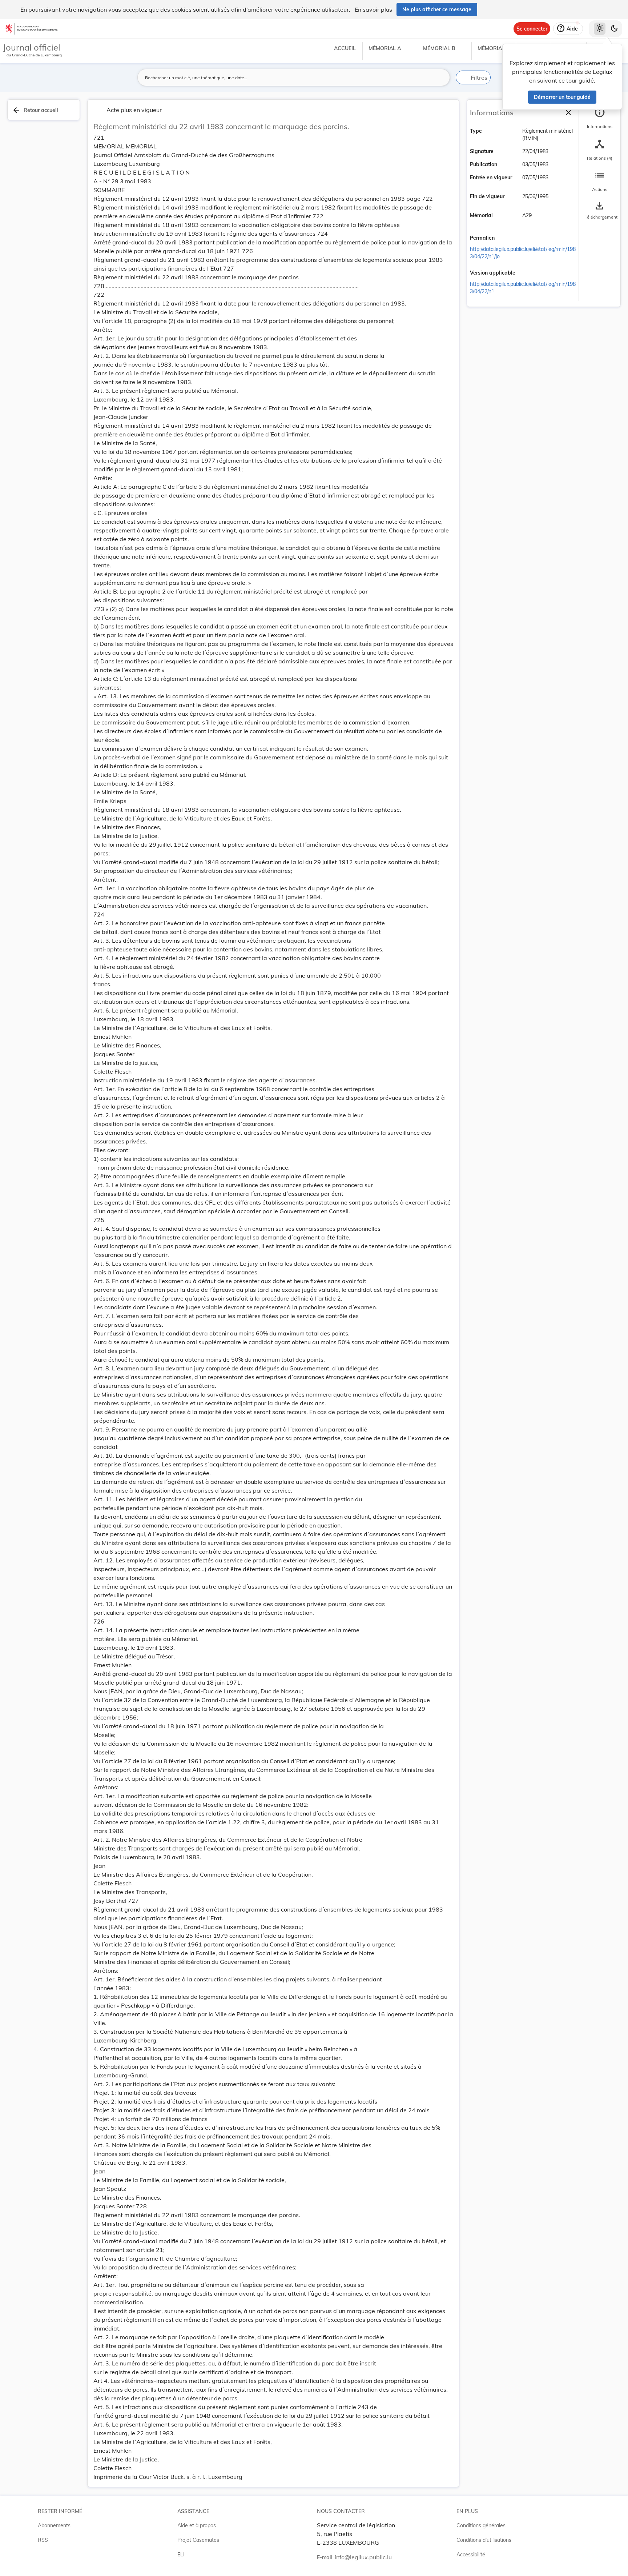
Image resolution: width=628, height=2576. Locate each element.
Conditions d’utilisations (484, 2540)
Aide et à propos (197, 2525)
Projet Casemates (198, 2540)
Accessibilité (471, 2555)
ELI (181, 2555)
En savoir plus (373, 9)
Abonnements (54, 2525)
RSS (43, 2540)
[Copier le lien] (505, 238)
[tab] (600, 118)
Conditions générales (481, 2525)
